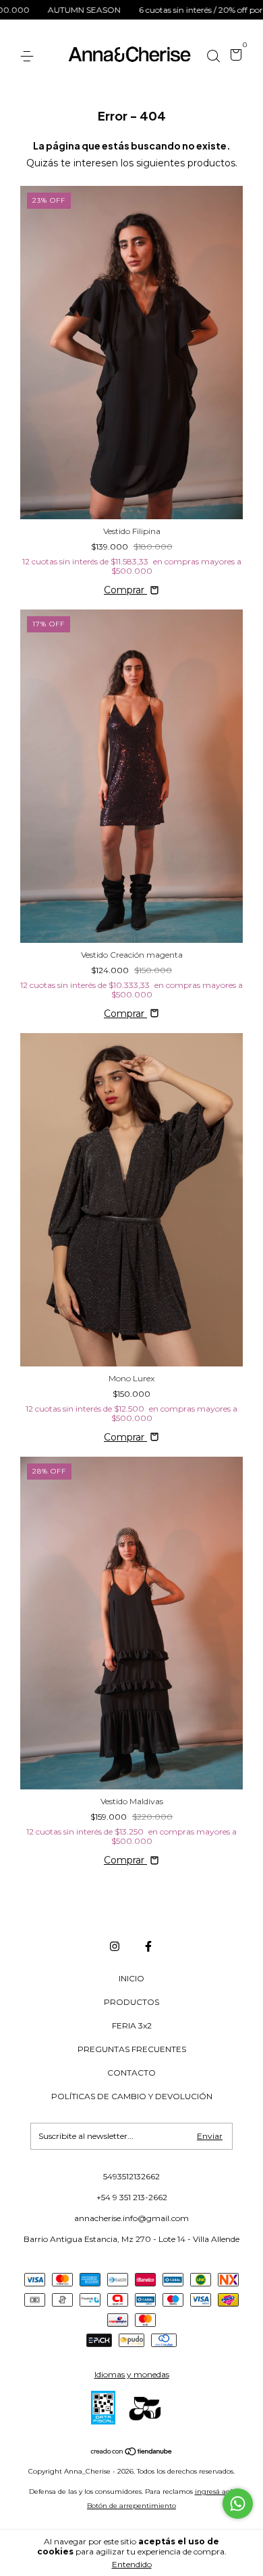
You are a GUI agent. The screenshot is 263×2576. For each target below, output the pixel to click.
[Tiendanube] (132, 2453)
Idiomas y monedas (132, 2374)
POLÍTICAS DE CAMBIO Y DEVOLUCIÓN (132, 2096)
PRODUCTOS (131, 2002)
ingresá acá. (215, 2491)
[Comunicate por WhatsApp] (238, 2504)
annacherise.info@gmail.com (131, 2218)
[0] (234, 57)
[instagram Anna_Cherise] (115, 1946)
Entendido (132, 2564)
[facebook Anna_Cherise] (148, 1946)
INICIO (131, 1978)
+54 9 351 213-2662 (132, 2197)
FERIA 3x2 (132, 2025)
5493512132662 (131, 2176)
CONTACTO (131, 2073)
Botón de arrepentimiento (131, 2506)
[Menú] (29, 56)
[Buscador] (213, 56)
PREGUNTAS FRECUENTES (132, 2049)
